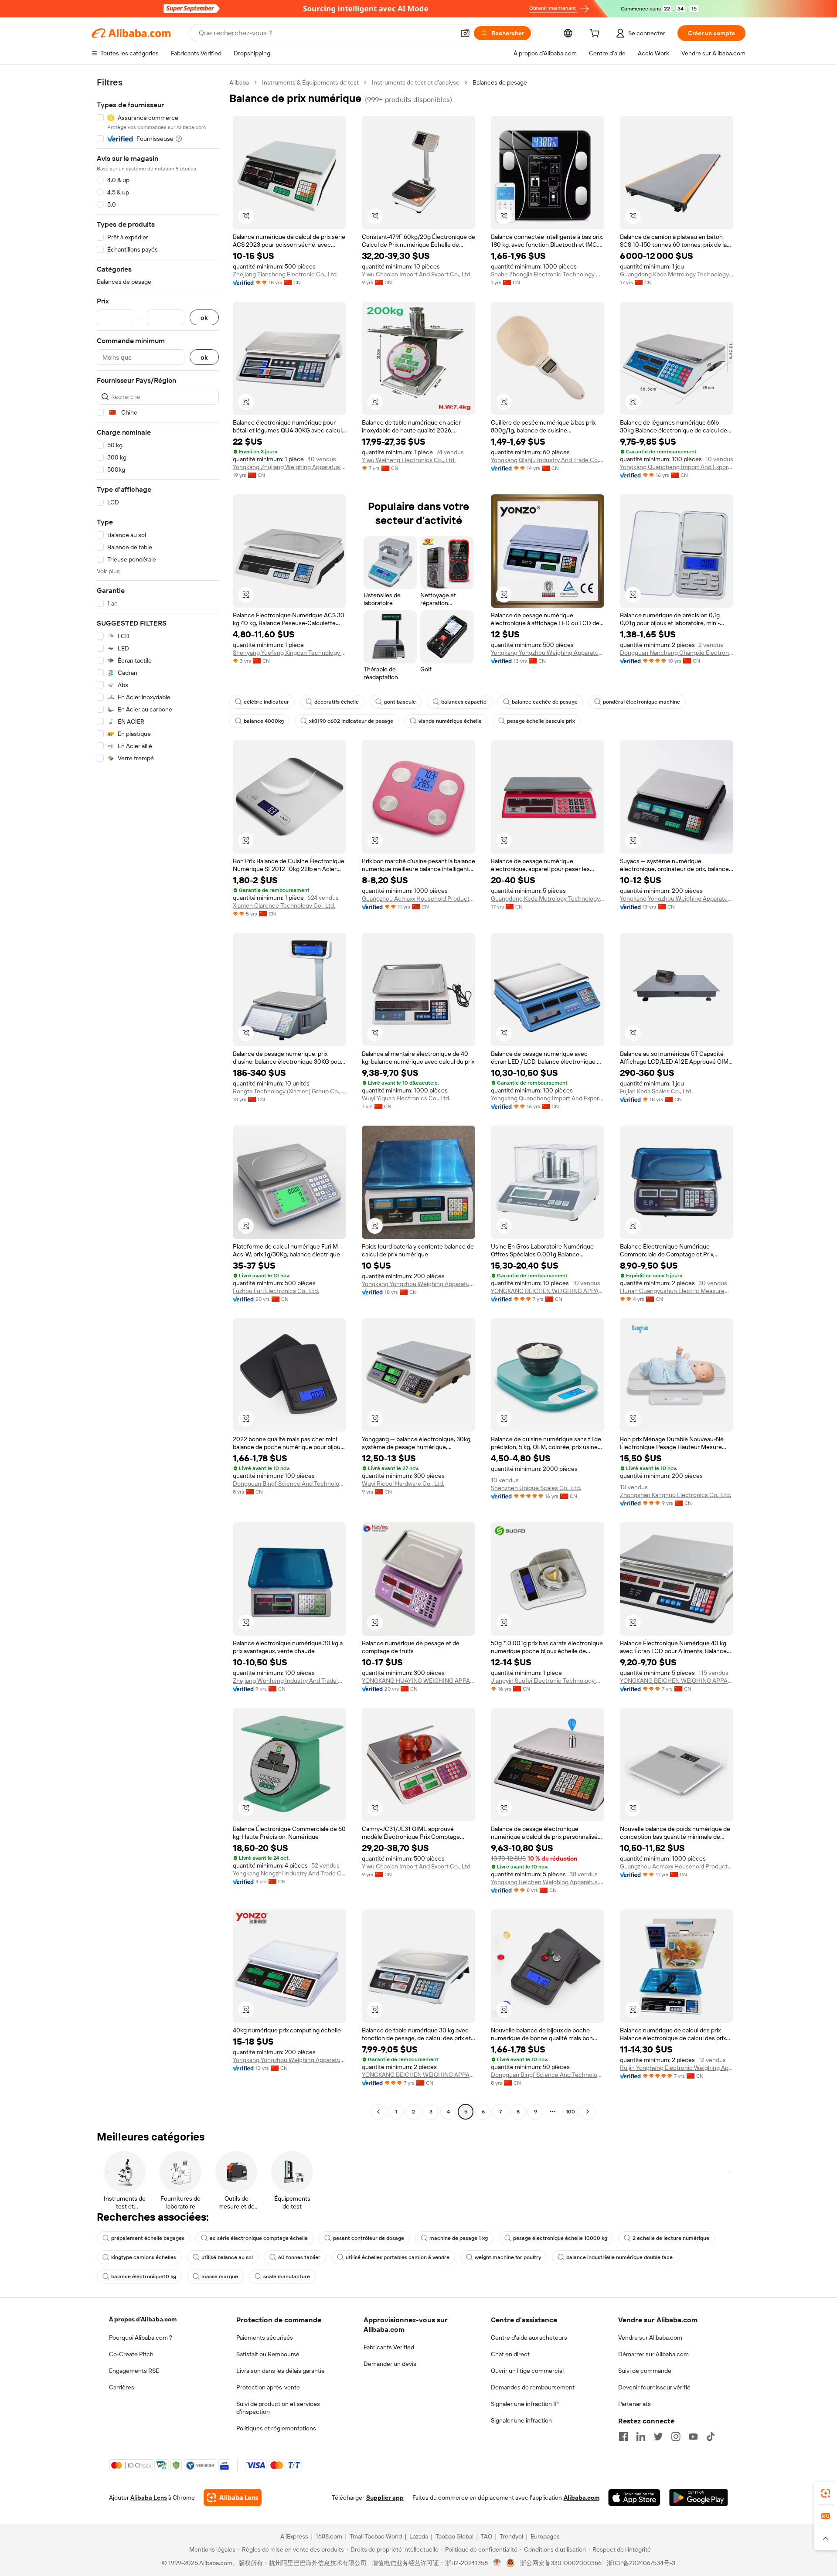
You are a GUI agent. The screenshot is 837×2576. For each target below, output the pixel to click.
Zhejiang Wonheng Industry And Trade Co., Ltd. (289, 1681)
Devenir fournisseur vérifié (654, 2387)
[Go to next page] (588, 2112)
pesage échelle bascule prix (541, 721)
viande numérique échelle (450, 721)
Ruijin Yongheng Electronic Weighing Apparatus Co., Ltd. (677, 2068)
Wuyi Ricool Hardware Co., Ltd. (403, 1484)
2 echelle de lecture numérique (671, 2238)
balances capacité (464, 702)
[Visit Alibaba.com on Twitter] (658, 2436)
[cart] (596, 34)
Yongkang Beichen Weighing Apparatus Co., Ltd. (548, 1882)
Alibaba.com (582, 2498)
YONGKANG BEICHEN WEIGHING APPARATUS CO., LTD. (548, 1291)
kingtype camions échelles (144, 2257)
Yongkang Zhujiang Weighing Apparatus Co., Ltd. (289, 467)
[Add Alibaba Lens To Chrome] (233, 2498)
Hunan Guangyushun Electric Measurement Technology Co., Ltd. (677, 1291)
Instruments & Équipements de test (310, 82)
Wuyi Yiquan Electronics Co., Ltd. (406, 1098)
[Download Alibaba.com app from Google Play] (699, 2498)
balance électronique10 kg (144, 2277)
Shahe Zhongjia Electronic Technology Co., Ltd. (548, 274)
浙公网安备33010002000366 (561, 2563)
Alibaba (239, 82)
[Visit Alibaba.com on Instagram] (676, 2436)
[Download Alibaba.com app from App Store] (634, 2498)
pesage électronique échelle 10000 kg (560, 2238)
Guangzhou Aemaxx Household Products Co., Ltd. (418, 898)
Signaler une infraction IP (525, 2404)
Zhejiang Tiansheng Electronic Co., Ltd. (285, 274)
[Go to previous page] (378, 2112)
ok (204, 318)
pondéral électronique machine (641, 702)
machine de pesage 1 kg (459, 2238)
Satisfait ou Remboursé (268, 2354)
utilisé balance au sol (227, 2257)
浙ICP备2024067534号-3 (641, 2563)
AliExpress (294, 2536)
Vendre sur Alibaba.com (650, 2338)
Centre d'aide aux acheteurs (529, 2338)
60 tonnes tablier (299, 2257)
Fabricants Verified (389, 2347)
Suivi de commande (645, 2371)
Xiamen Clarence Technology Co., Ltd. (284, 905)
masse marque (220, 2277)
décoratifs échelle (337, 702)
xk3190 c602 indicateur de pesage (351, 721)
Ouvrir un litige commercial (527, 2371)
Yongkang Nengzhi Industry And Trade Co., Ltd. (289, 1873)
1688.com (329, 2536)
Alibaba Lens (149, 2498)
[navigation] (158, 1098)
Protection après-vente (268, 2387)
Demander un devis (390, 2364)
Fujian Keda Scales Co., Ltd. (656, 1091)
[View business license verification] (497, 2563)
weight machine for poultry (508, 2257)
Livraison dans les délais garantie (281, 2371)
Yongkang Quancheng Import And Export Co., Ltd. (677, 467)
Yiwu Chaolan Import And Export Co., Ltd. (417, 274)
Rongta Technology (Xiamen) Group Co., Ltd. (289, 1091)
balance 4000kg (264, 721)
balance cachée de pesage (545, 702)
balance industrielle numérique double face (619, 2257)
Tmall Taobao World (376, 2536)
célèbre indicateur (266, 702)
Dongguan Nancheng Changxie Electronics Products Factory (677, 653)
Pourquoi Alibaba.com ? (141, 2338)
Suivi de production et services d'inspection (278, 2408)
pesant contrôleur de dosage (369, 2238)
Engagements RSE (134, 2371)
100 (570, 2112)
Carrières (122, 2387)
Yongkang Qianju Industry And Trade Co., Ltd (548, 460)
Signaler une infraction (521, 2420)
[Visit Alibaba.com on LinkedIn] (641, 2436)
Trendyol (511, 2536)
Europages (545, 2536)
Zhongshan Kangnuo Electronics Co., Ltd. (675, 1495)
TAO (487, 2536)
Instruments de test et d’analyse (416, 82)
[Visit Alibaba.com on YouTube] (693, 2436)
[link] (826, 2493)
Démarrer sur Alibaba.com (653, 2354)
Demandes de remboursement (533, 2387)
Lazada (419, 2536)
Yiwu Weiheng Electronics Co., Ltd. (409, 460)
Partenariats (635, 2404)
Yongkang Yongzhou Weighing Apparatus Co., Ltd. (548, 653)
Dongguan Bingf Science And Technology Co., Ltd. (289, 1484)
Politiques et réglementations (276, 2428)
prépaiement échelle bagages (148, 2238)
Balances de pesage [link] (500, 82)
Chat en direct (510, 2354)
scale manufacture (287, 2277)
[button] (465, 33)
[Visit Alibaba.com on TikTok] (711, 2436)
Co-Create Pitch (131, 2354)
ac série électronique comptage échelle (259, 2238)
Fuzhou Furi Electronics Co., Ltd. (276, 1291)
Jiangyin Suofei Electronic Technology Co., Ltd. (548, 1681)
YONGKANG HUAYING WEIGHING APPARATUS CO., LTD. (418, 1681)
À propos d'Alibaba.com (143, 2319)
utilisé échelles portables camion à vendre (398, 2257)
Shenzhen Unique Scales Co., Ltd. (536, 1488)
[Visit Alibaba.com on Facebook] (623, 2436)
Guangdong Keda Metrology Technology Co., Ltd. (677, 274)
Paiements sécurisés (265, 2338)
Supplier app (385, 2498)
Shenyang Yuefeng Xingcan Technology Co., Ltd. (289, 653)
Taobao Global (454, 2536)
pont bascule (400, 702)
